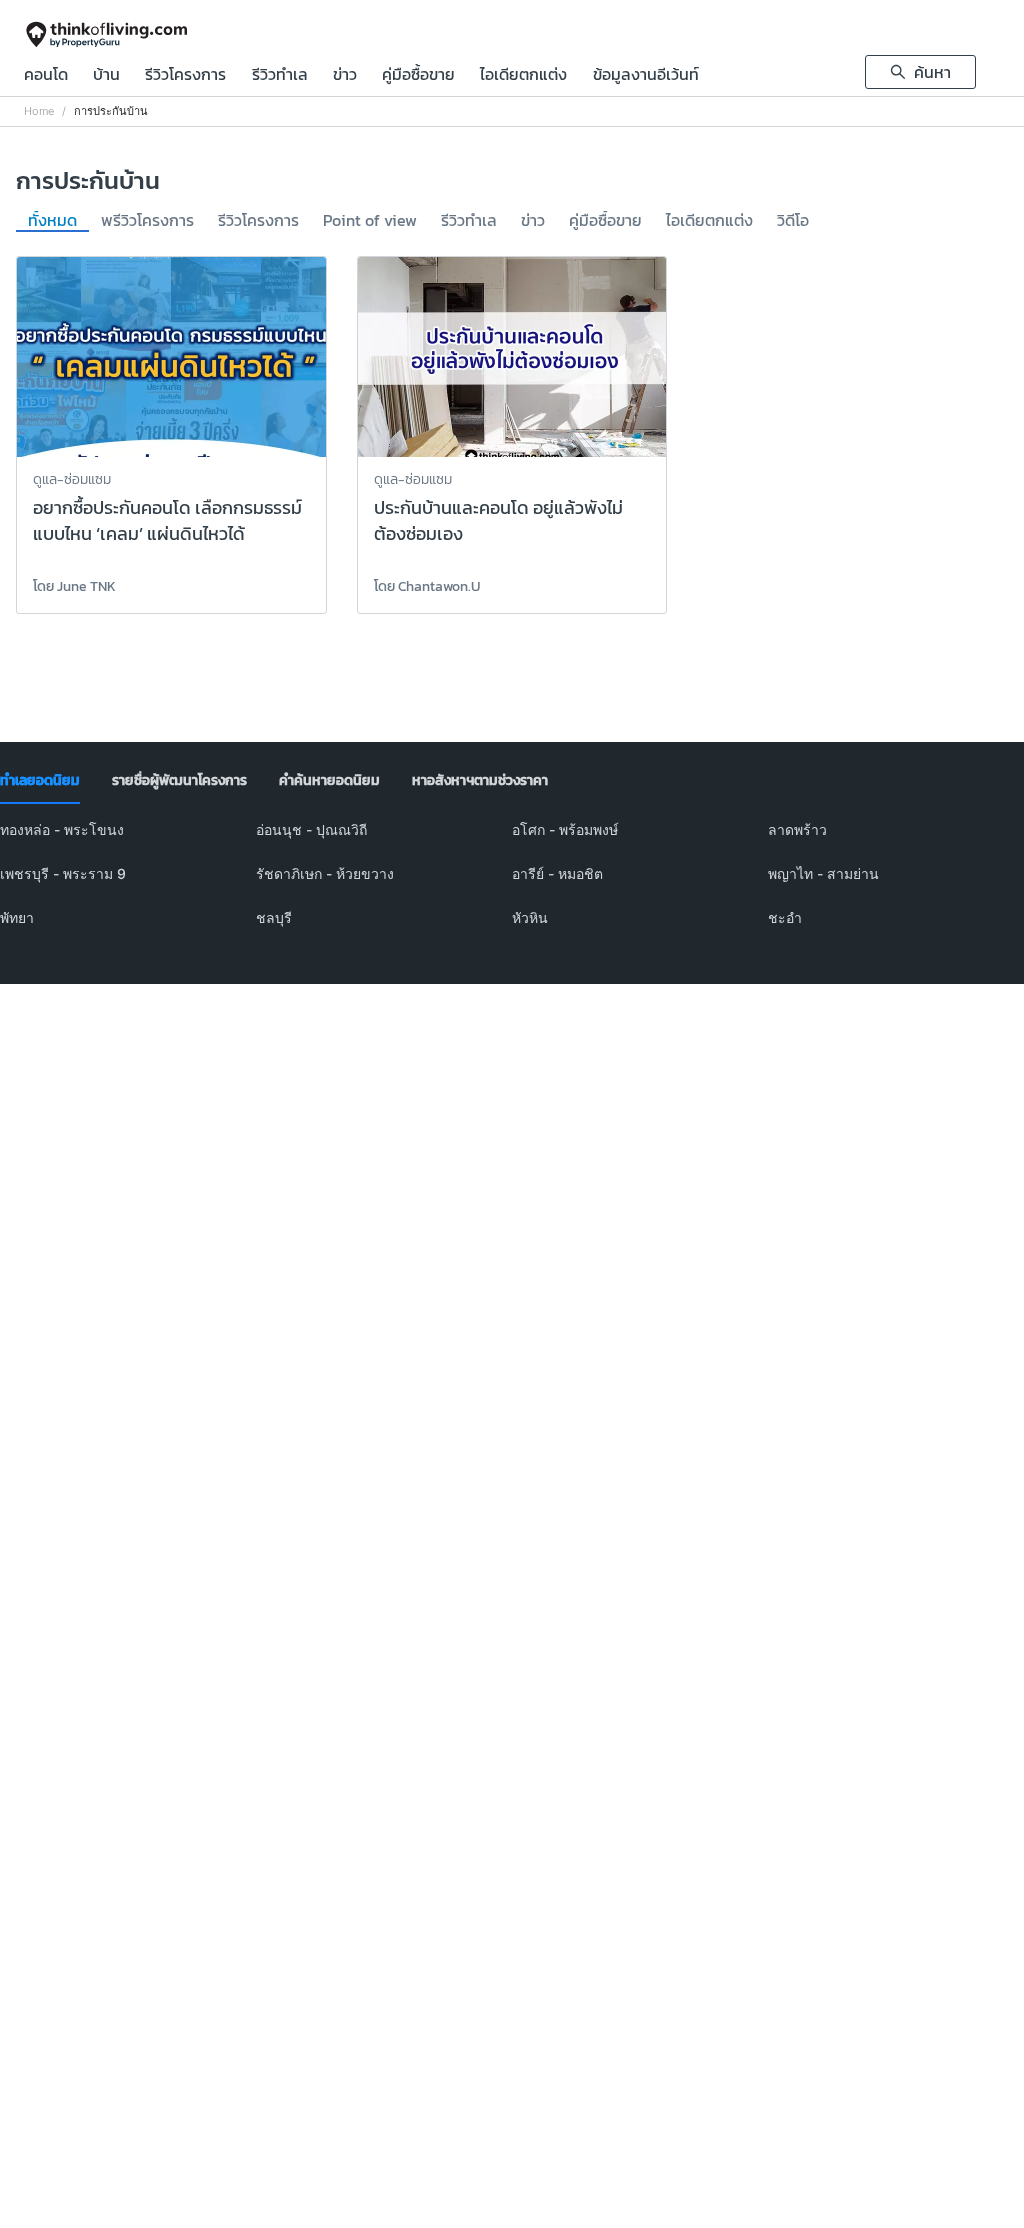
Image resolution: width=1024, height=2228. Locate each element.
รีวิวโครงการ (185, 76)
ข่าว (345, 76)
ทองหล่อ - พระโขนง (62, 829)
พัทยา (17, 917)
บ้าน (106, 76)
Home (39, 111)
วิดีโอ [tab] (793, 221)
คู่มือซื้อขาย (418, 76)
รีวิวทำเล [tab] (469, 221)
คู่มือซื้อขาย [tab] (605, 221)
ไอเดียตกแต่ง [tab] (709, 221)
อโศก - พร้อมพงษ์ (565, 829)
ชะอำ (785, 917)
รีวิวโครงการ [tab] (258, 221)
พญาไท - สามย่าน (823, 873)
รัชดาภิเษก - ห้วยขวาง (325, 873)
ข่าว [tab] (533, 221)
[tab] (40, 781)
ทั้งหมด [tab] (52, 221)
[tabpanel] (512, 886)
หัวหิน (530, 917)
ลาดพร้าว (797, 829)
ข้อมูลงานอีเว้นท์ (646, 76)
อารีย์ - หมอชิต (557, 873)
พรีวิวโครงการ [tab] (147, 221)
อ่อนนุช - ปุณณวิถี (311, 829)
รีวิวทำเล (280, 76)
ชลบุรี (274, 917)
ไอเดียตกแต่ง (523, 76)
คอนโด (46, 76)
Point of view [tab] (370, 221)
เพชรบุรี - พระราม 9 (63, 873)
